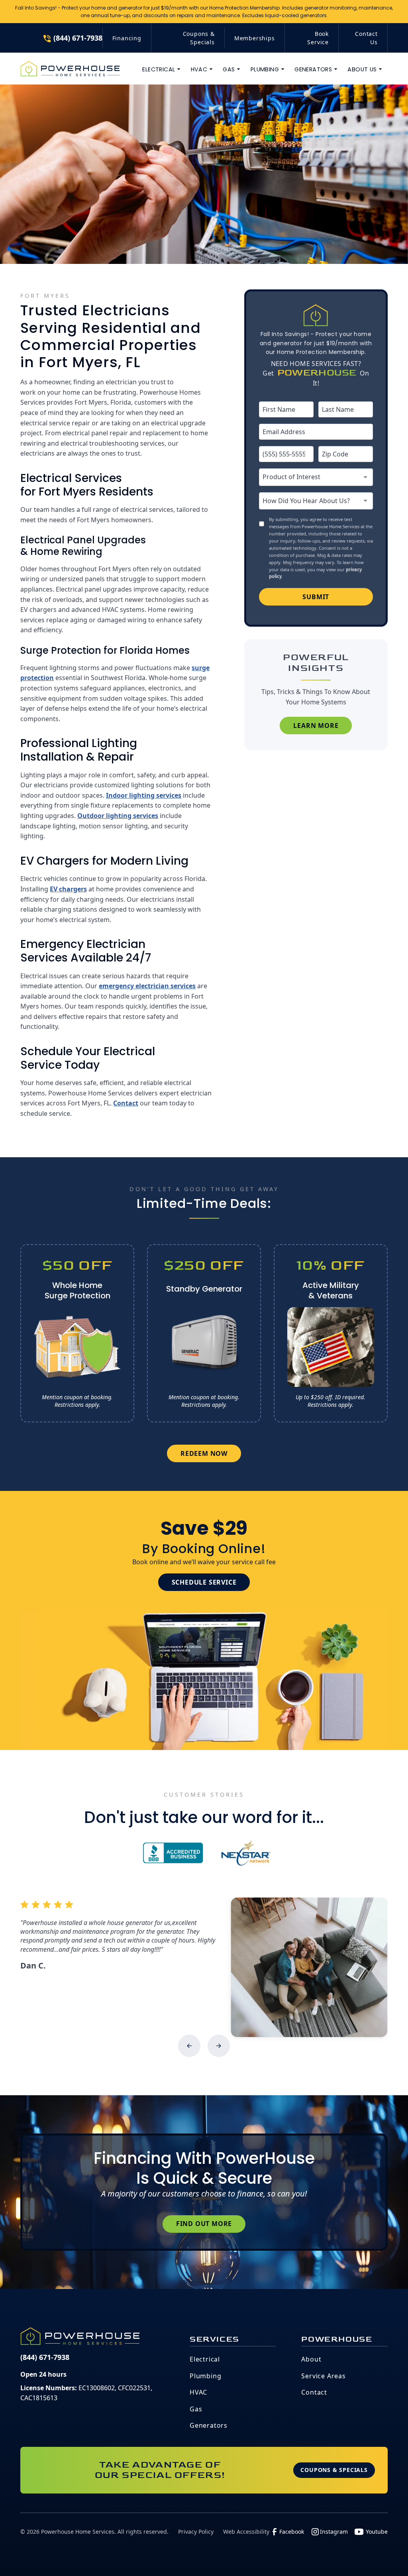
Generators (209, 2425)
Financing (127, 38)
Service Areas (323, 2376)
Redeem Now (204, 1453)
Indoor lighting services (144, 795)
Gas (196, 2409)
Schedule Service (204, 1582)
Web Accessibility (246, 2532)
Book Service (318, 38)
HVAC (198, 2392)
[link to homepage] (70, 69)
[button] (162, 69)
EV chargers (68, 889)
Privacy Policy (196, 2532)
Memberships (255, 38)
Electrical (205, 2359)
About (311, 2359)
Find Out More (204, 2224)
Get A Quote (352, 18)
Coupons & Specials (199, 38)
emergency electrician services (147, 986)
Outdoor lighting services (118, 816)
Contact (126, 1103)
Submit (316, 597)
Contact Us (366, 38)
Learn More (316, 726)
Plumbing (205, 2376)
